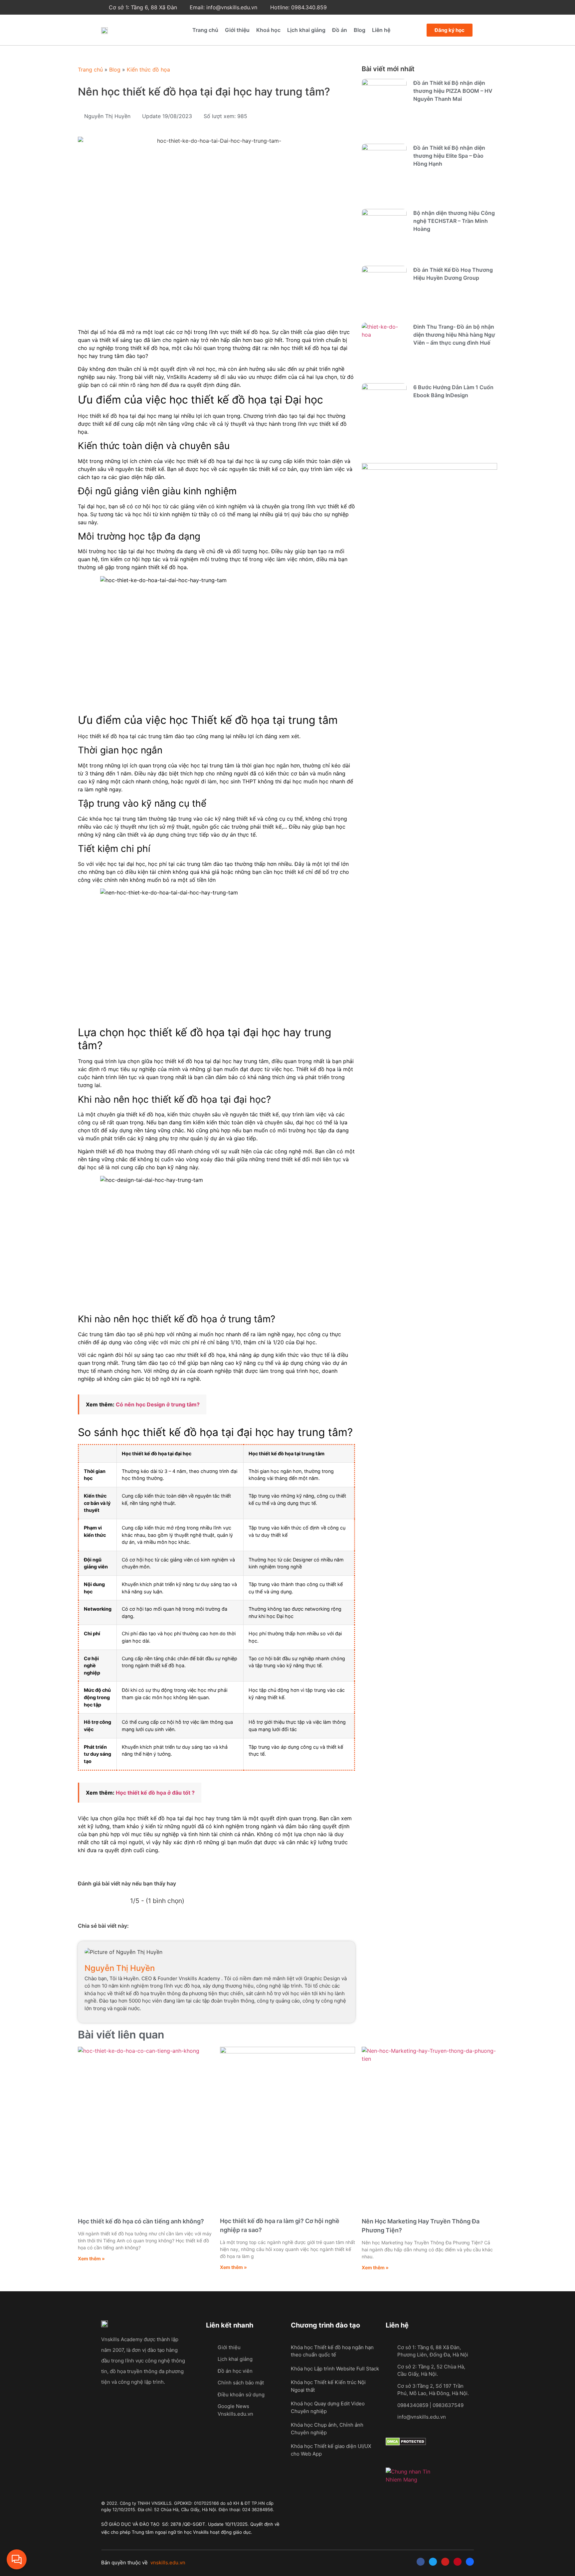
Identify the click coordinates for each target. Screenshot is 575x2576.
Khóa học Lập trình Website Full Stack (335, 2369)
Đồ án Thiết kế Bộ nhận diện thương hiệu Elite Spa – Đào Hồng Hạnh (449, 156)
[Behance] (470, 2562)
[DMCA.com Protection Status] (406, 2444)
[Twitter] (433, 2562)
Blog (360, 30)
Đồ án (340, 30)
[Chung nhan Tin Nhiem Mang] (410, 2480)
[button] (144, 1929)
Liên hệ (381, 30)
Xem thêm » (91, 2258)
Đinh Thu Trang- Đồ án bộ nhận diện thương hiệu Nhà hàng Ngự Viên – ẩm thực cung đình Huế (454, 335)
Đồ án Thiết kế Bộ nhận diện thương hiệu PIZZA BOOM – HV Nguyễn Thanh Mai (453, 91)
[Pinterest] (458, 2562)
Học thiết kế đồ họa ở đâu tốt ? (155, 1793)
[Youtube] (445, 2562)
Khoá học (268, 30)
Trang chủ (205, 30)
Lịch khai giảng (306, 30)
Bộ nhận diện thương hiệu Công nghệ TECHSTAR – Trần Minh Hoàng (454, 221)
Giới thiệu (237, 30)
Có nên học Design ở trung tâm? (158, 1404)
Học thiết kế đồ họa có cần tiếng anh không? (141, 2221)
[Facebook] (421, 2562)
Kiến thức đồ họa (148, 70)
